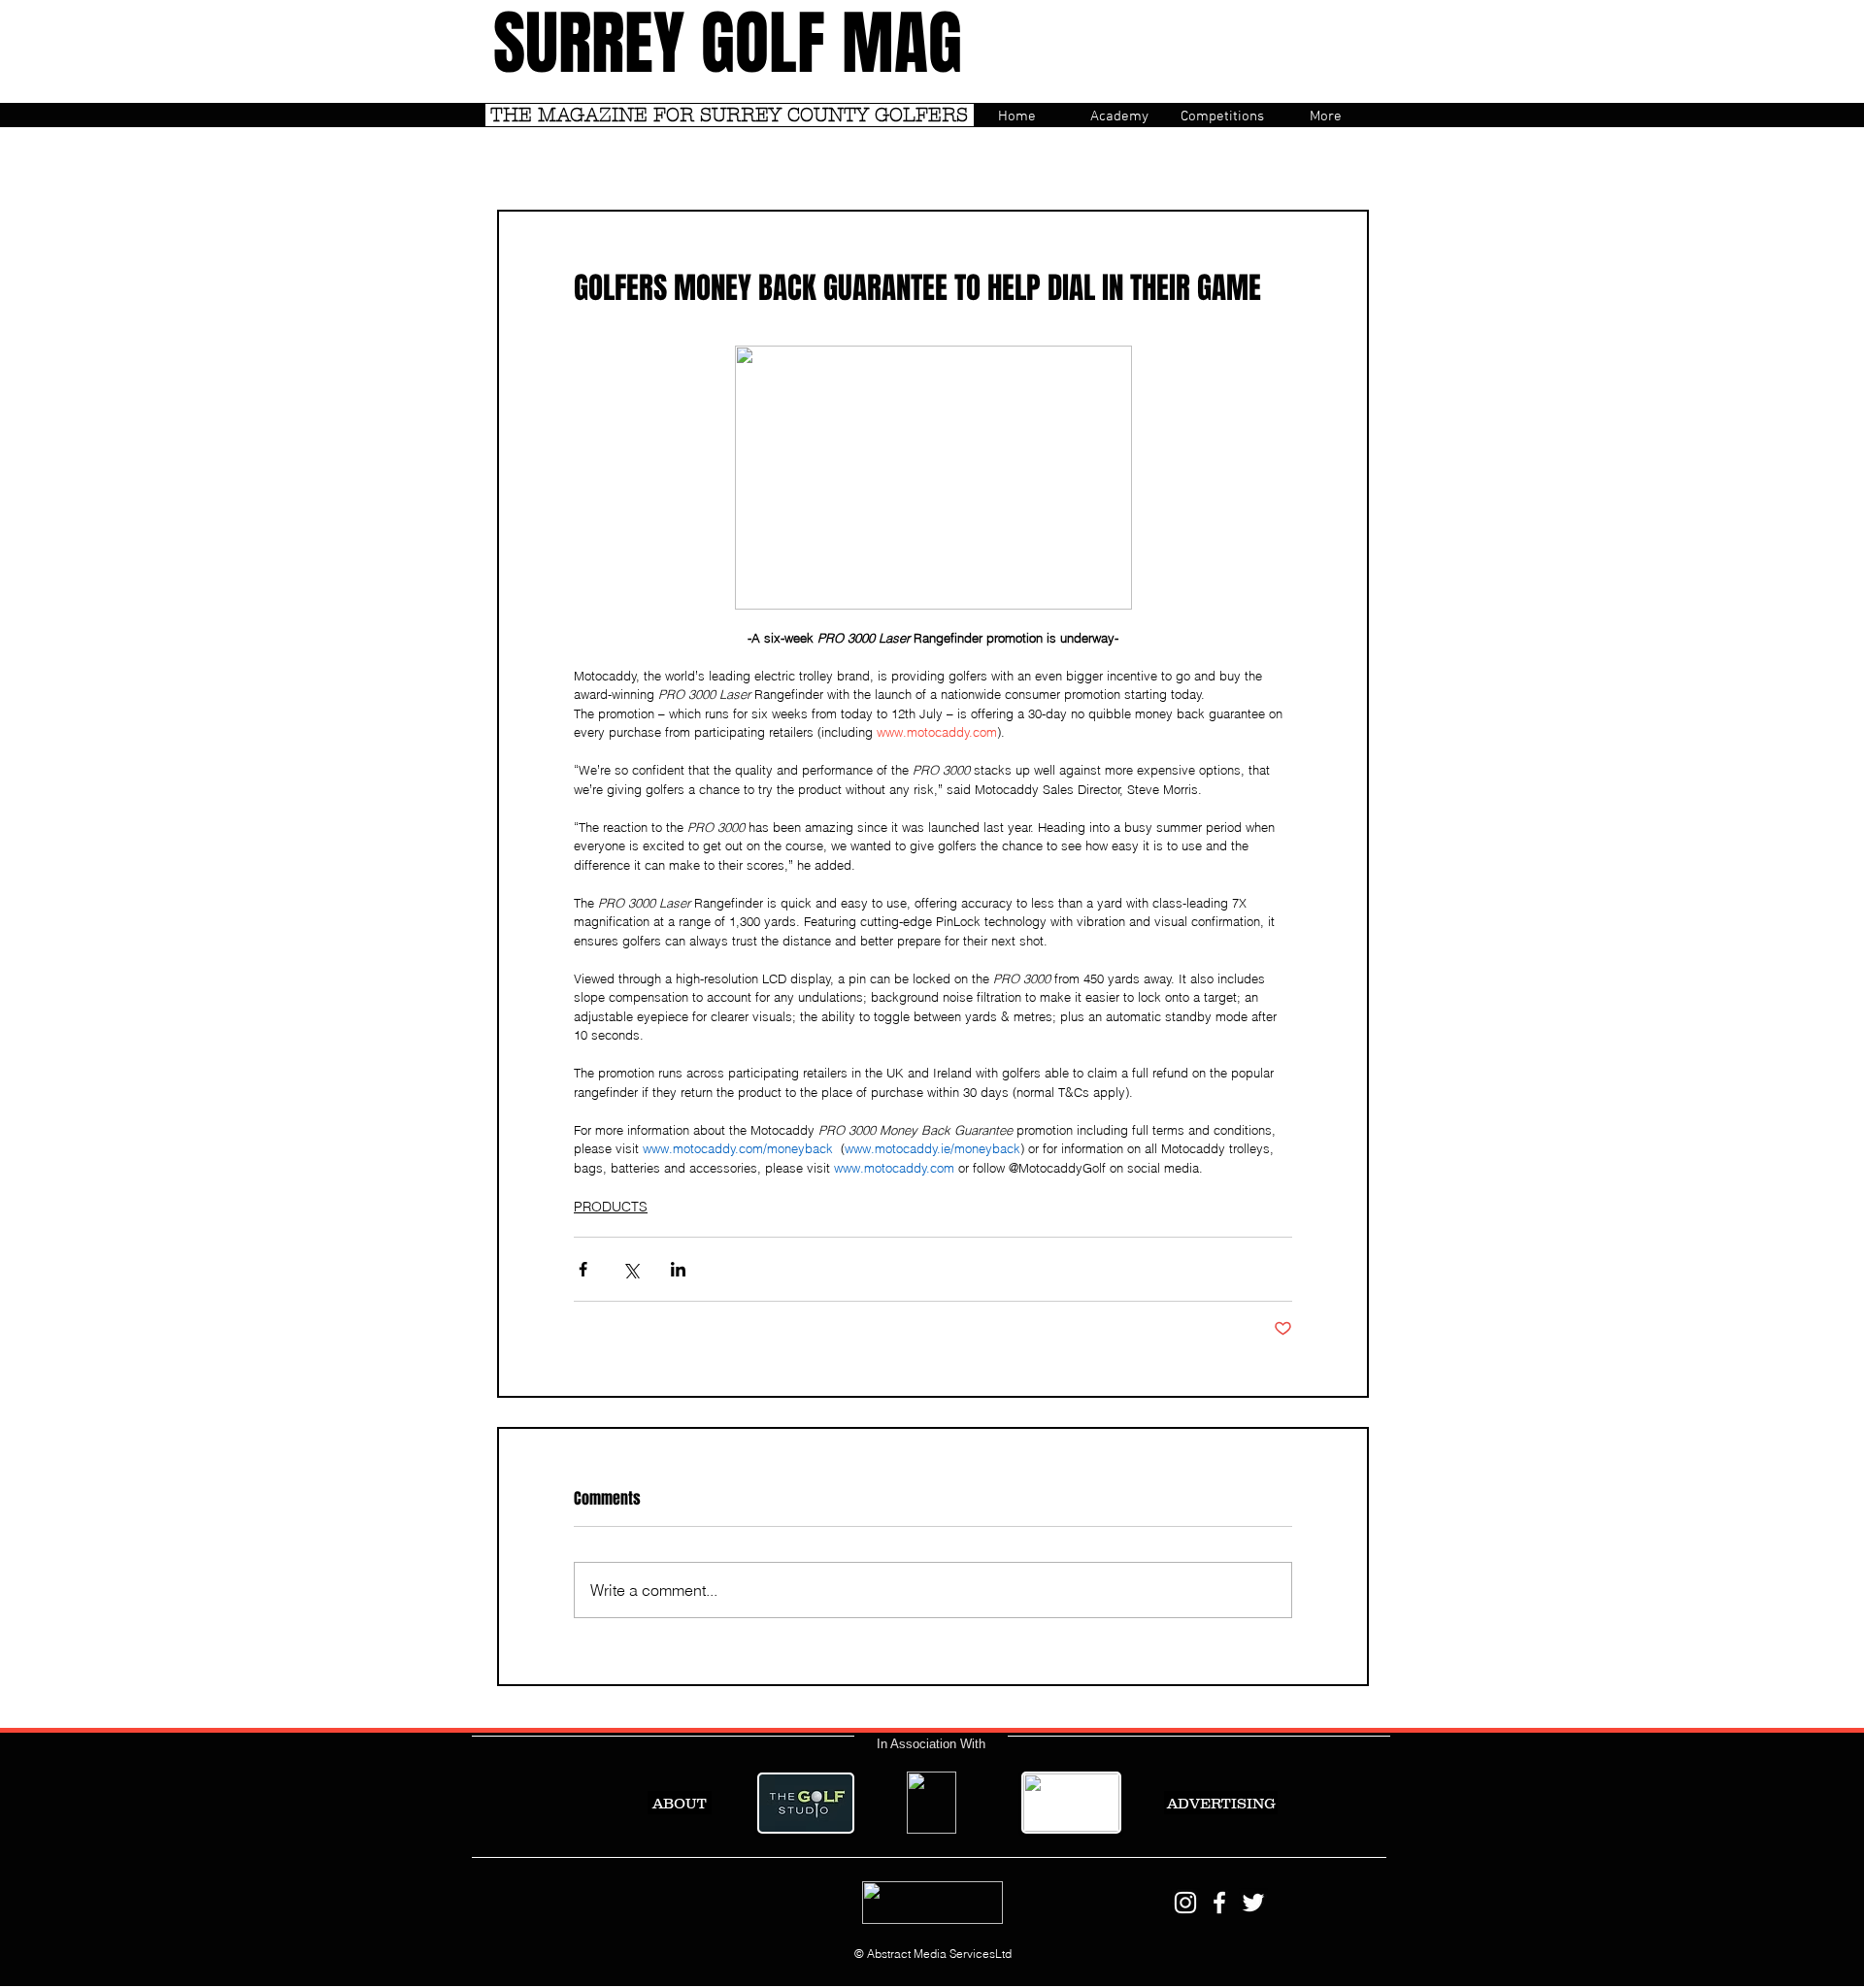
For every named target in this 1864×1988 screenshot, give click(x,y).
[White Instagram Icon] (1185, 1903)
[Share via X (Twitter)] (631, 1269)
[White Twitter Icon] (1253, 1903)
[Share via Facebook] (583, 1269)
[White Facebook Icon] (1219, 1903)
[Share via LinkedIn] (678, 1269)
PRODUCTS (611, 1207)
